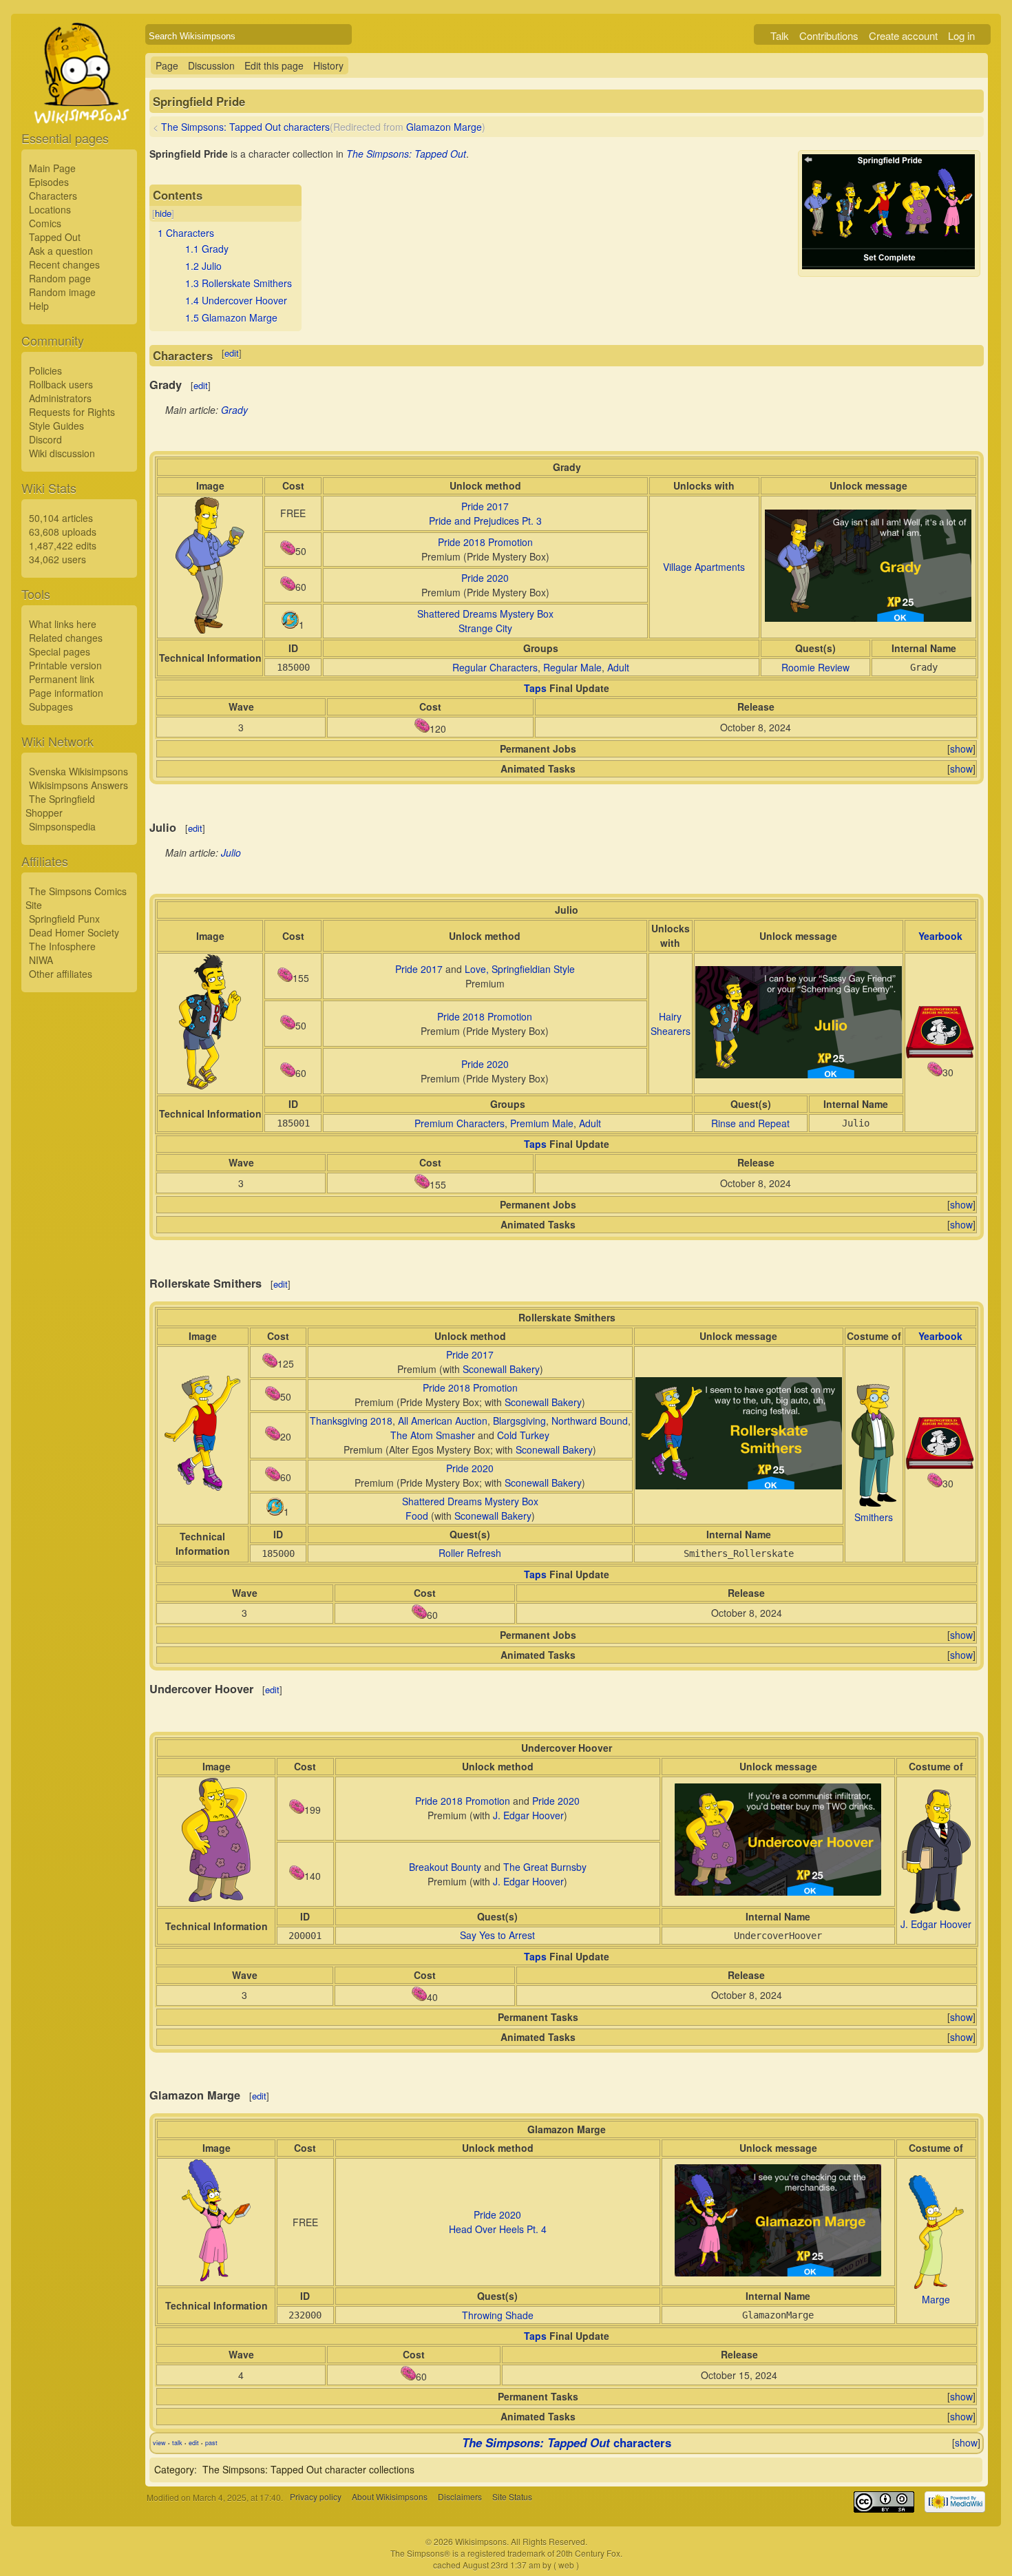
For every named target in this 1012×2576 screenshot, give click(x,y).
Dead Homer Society (74, 932)
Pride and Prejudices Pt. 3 (485, 521)
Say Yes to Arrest (497, 1935)
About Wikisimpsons (390, 2497)
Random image (62, 292)
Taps (535, 688)
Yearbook (940, 936)
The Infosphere (62, 946)
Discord (45, 439)
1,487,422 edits (63, 545)
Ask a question (61, 251)
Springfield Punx (64, 919)
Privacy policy (316, 2497)
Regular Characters (495, 667)
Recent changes (64, 264)
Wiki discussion (62, 453)
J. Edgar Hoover (528, 1815)
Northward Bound (590, 1421)
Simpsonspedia (62, 826)
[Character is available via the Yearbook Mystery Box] (940, 1054)
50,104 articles (61, 518)
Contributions (829, 35)
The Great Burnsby (545, 1867)
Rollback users (61, 384)
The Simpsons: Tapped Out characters (245, 127)
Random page (60, 278)
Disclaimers (460, 2497)
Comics (45, 223)
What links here (63, 624)
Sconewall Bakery (501, 1369)
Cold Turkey (523, 1435)
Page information (66, 693)
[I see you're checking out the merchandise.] (778, 2272)
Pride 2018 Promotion (485, 542)
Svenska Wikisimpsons (78, 771)
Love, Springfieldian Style (520, 969)
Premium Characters (460, 1123)
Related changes (66, 638)
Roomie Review (815, 667)
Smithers (874, 1517)
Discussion (211, 65)
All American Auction (443, 1421)
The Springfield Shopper (60, 806)
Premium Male (542, 1123)
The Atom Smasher (433, 1435)
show (961, 748)
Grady (234, 410)
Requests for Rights (72, 412)
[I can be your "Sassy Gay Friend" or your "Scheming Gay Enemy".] (799, 1074)
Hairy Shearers (671, 1024)
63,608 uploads (63, 532)
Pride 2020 (485, 578)
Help (39, 306)
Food (417, 1516)
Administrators (60, 398)
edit (232, 353)
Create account (903, 35)
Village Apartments (704, 567)
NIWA (41, 960)
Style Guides (56, 426)
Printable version (65, 665)
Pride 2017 (485, 506)
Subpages (51, 706)
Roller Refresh (470, 1553)
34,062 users (57, 559)
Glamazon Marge (444, 127)
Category (174, 2469)
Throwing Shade (498, 2315)
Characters (53, 196)
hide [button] (163, 213)
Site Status (512, 2497)
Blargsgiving (519, 1421)
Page (167, 65)
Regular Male (572, 667)
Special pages (60, 651)
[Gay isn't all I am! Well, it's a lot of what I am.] (868, 618)
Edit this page (274, 65)
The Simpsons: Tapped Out (406, 154)
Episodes (49, 182)
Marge (936, 2299)
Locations (50, 209)
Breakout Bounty (445, 1867)
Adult (618, 667)
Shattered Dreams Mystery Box (485, 614)
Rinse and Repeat (750, 1123)
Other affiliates (61, 974)
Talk (780, 35)
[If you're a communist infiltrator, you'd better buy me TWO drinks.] (778, 1892)
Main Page (52, 168)
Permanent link (62, 679)
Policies (45, 370)
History (328, 65)
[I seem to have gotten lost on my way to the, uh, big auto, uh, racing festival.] (739, 1485)
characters (567, 2442)
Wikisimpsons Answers (78, 785)
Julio (231, 852)
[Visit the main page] (79, 105)
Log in (961, 35)
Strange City (485, 628)
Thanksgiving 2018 (351, 1421)
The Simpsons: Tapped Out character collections (308, 2469)
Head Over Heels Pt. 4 (498, 2229)
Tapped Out (55, 237)
